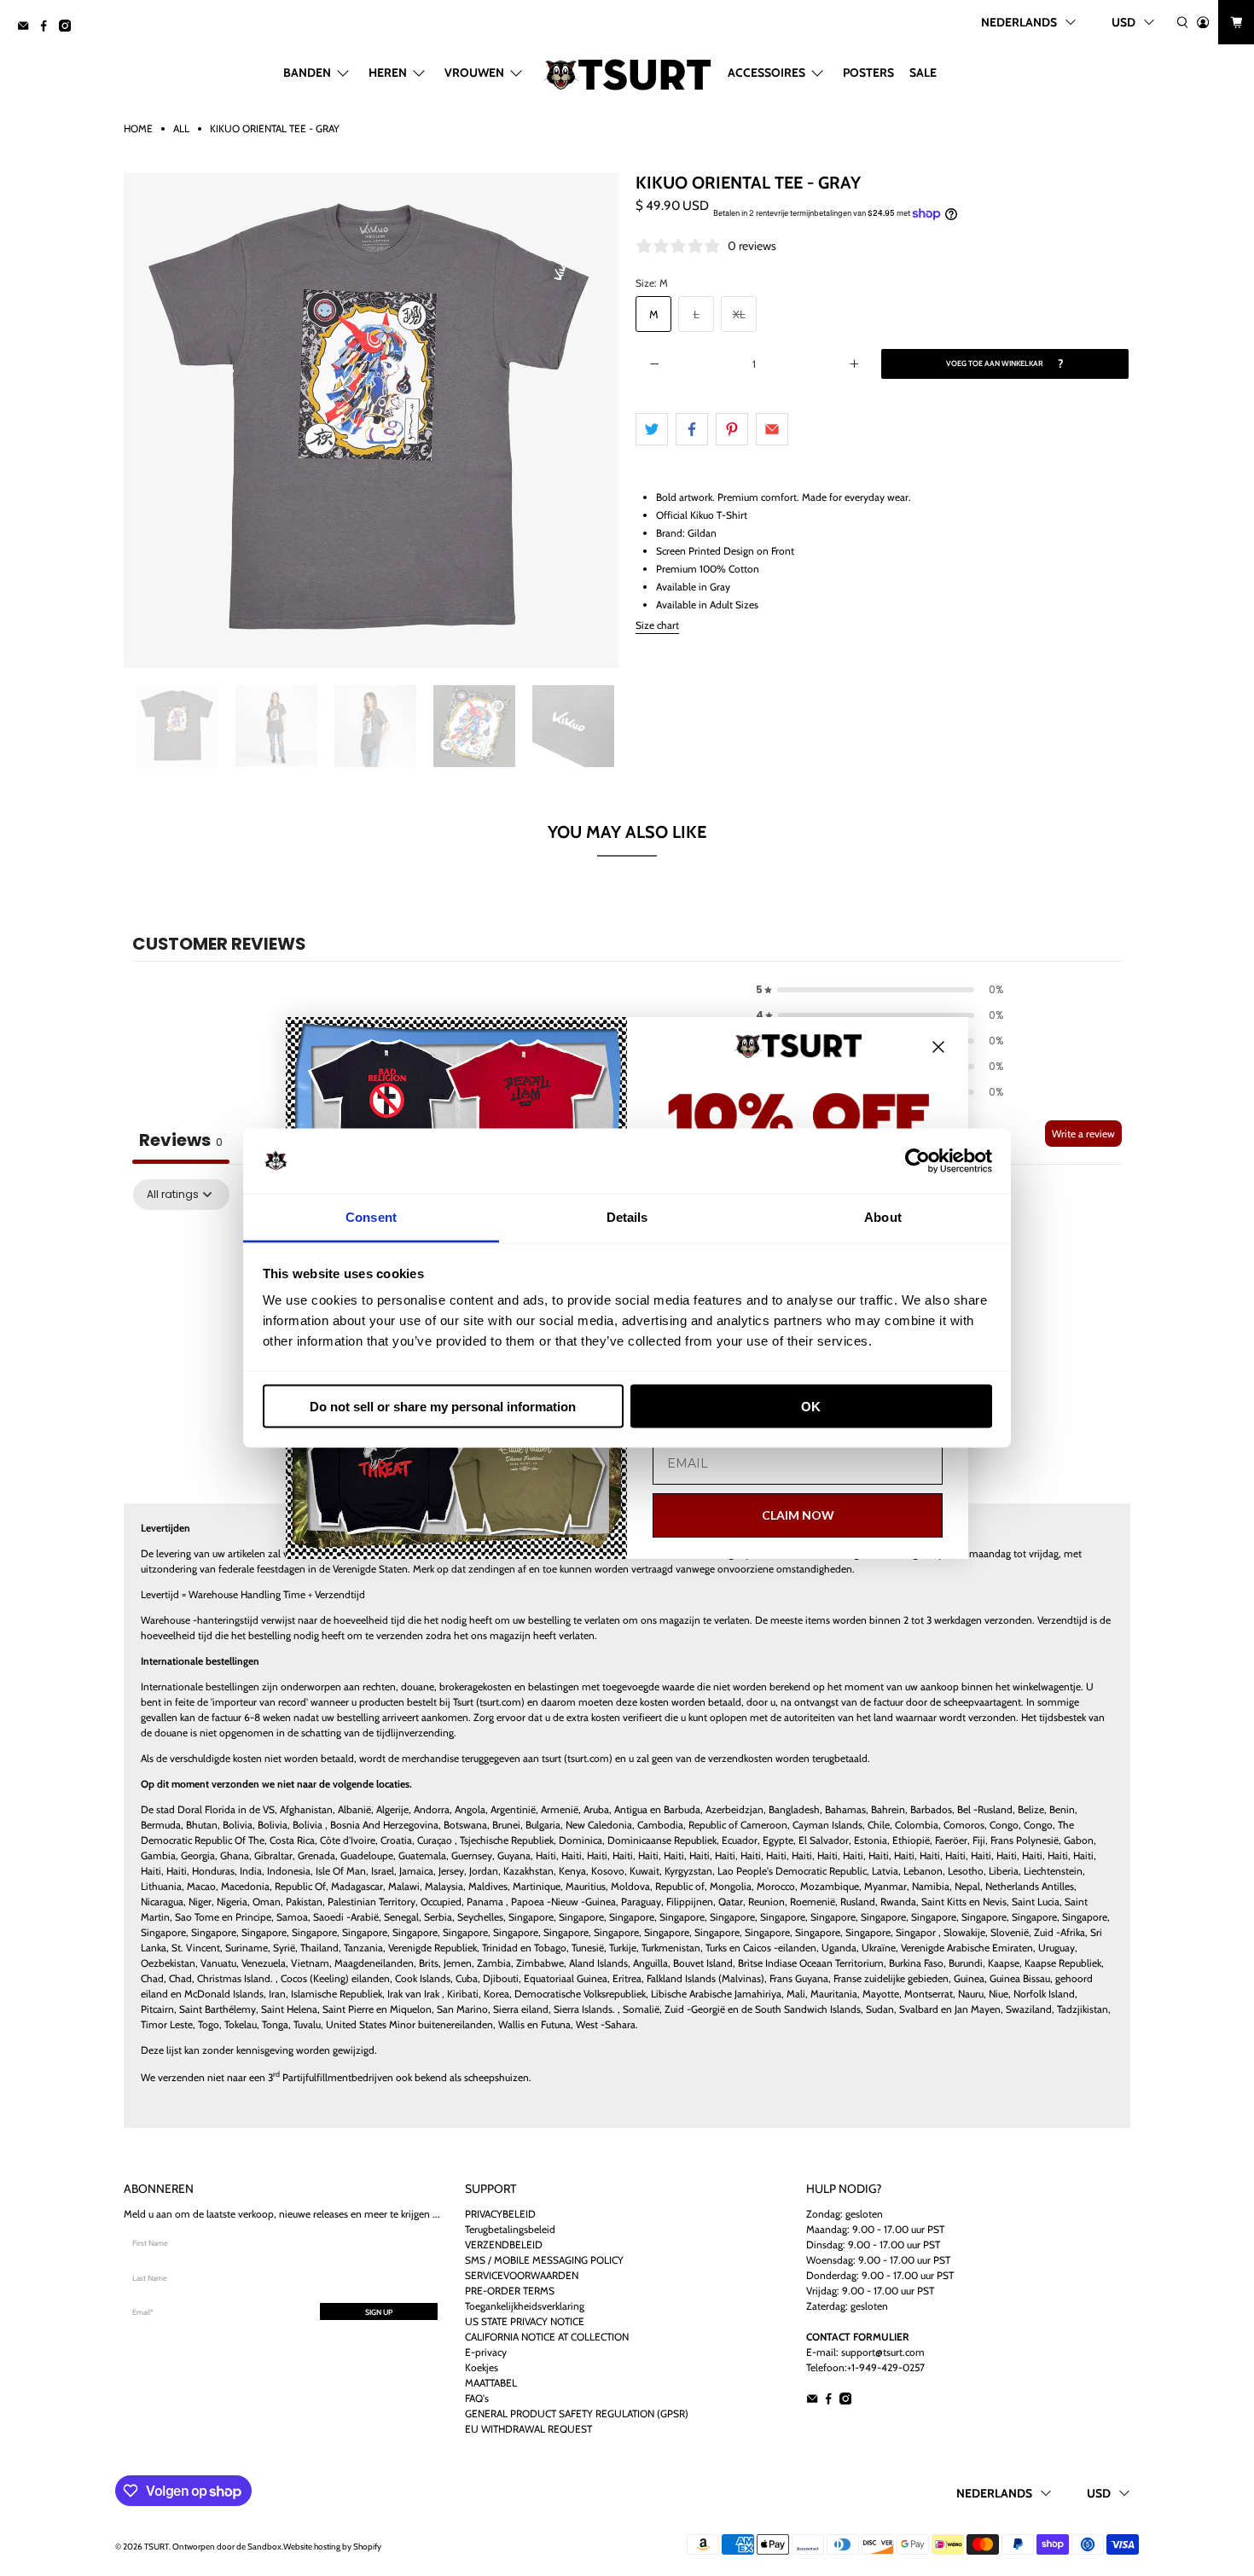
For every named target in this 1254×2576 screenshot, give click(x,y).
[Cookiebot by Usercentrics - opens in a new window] (917, 1161)
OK (811, 1406)
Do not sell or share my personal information (443, 1406)
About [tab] (883, 1217)
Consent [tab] (371, 1217)
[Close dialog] (938, 1047)
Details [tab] (627, 1217)
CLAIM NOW (798, 1515)
